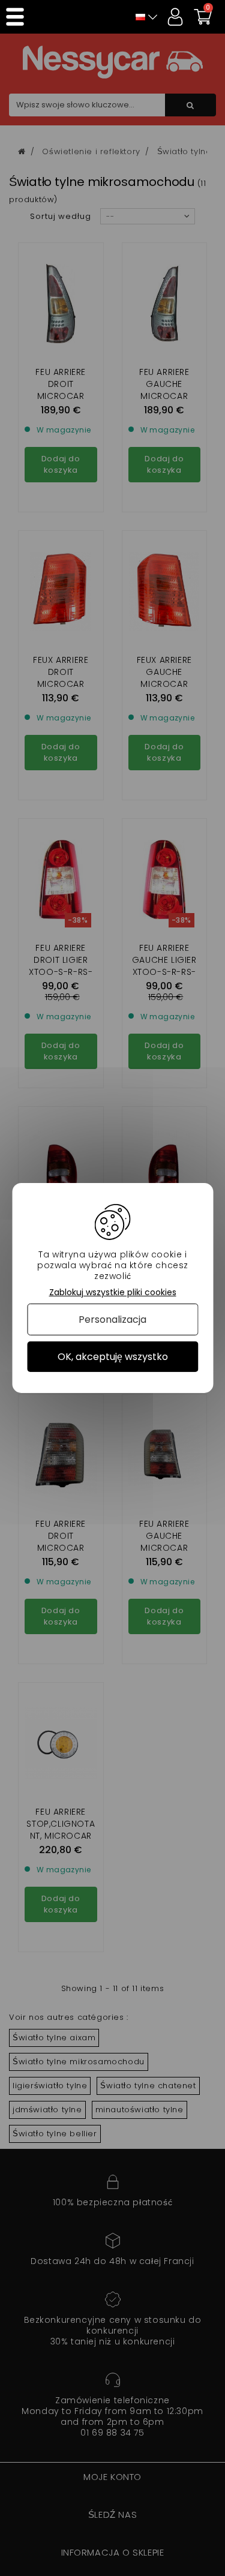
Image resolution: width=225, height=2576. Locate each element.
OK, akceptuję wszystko (113, 1357)
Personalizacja (112, 1319)
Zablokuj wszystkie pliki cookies (113, 1292)
